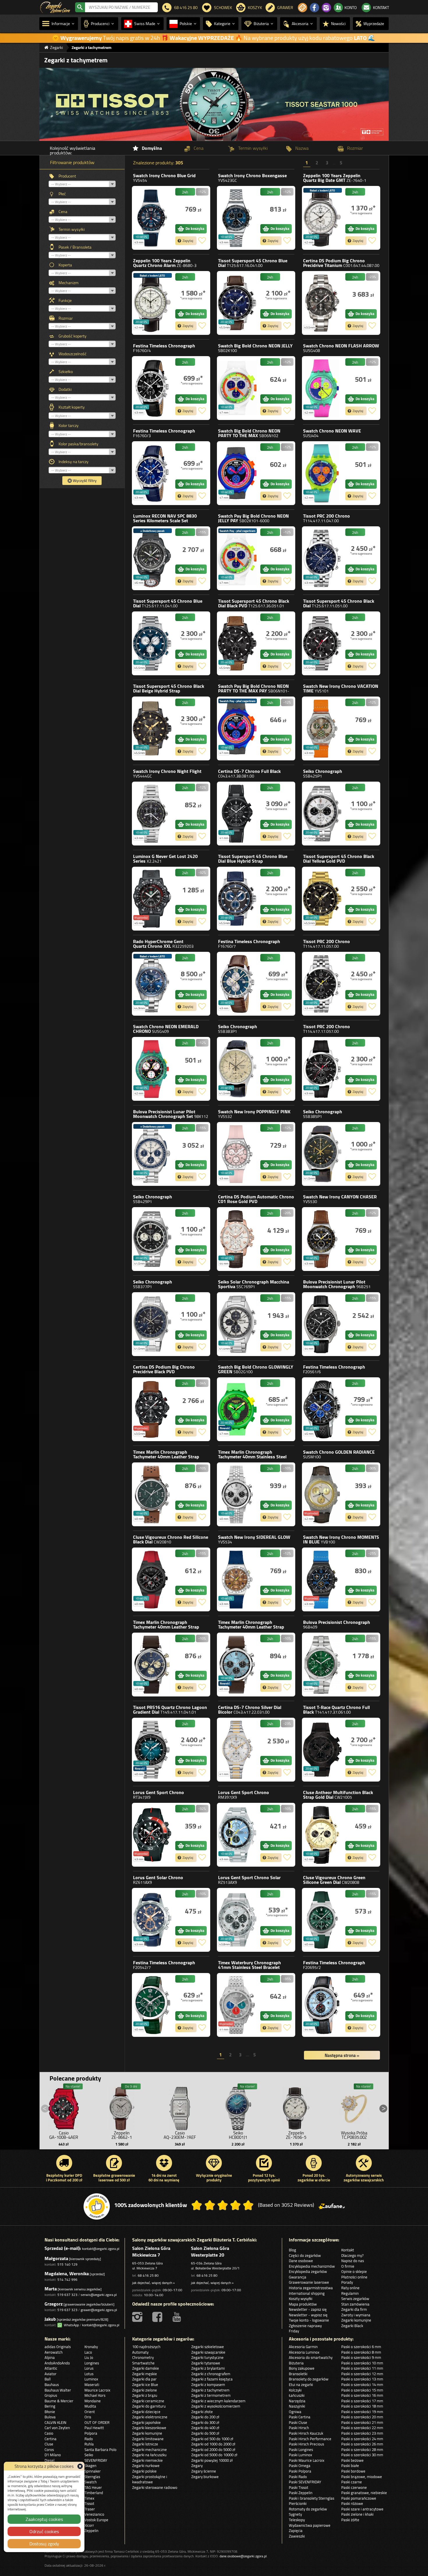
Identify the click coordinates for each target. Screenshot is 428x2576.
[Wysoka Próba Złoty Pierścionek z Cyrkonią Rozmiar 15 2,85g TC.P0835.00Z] (354, 2107)
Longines (92, 2363)
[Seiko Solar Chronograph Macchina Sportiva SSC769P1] (237, 1324)
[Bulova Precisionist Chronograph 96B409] (322, 1665)
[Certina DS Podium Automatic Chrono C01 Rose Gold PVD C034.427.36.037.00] (237, 1239)
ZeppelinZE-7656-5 (296, 2135)
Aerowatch (54, 2352)
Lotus (89, 2374)
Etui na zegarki (301, 2385)
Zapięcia (296, 2531)
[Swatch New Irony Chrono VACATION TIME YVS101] (322, 728)
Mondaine (93, 2401)
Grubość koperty (72, 336)
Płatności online (354, 2277)
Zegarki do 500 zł (205, 2433)
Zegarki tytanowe (206, 2363)
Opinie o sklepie (354, 2271)
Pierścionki (298, 2503)
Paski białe (350, 2466)
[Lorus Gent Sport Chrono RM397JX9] (237, 1835)
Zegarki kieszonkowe (149, 2428)
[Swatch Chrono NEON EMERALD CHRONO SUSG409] (152, 1069)
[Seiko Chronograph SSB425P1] (322, 814)
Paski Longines (301, 2450)
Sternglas (92, 2477)
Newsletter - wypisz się (308, 2315)
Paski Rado (298, 2477)
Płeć (62, 194)
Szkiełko (66, 372)
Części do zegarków (305, 2255)
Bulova (171, 1114)
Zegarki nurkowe (146, 2466)
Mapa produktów (303, 2304)
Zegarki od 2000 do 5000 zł (213, 2450)
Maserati (92, 2385)
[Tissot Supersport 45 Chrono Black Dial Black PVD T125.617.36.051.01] (237, 643)
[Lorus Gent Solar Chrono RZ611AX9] (152, 1920)
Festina (164, 348)
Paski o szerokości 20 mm (362, 2417)
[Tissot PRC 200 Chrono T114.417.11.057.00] (322, 984)
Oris (88, 2417)
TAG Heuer (93, 2487)
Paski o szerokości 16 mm (362, 2395)
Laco (88, 2352)
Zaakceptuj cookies (44, 2519)
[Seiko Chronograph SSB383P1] (237, 1069)
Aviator (51, 2374)
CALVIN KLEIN (55, 2422)
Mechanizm (69, 283)
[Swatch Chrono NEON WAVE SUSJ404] (322, 473)
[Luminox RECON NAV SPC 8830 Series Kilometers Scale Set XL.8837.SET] (152, 558)
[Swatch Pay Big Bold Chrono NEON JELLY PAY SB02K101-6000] (237, 558)
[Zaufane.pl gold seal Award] (97, 2206)
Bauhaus (52, 2385)
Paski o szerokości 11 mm (362, 2368)
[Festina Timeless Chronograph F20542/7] (152, 2005)
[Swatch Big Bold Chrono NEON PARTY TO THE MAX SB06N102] (237, 473)
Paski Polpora (300, 2471)
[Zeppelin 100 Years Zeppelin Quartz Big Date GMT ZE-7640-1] (322, 218)
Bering (50, 2406)
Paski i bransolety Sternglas (312, 2498)
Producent (67, 176)
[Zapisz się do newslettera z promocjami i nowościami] (303, 8)
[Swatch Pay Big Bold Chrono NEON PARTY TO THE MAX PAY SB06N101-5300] (237, 728)
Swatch (164, 178)
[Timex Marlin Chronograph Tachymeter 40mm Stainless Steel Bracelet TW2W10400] (237, 1494)
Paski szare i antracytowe (362, 2509)
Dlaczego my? (352, 2255)
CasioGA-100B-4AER (64, 2135)
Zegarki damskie (146, 2368)
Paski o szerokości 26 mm (362, 2444)
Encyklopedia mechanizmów (312, 2266)
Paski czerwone (354, 2487)
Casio (49, 2433)
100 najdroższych (146, 2347)
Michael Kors (95, 2395)
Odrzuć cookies (44, 2531)
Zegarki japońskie (146, 2422)
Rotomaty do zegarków (308, 2509)
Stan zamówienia (355, 2304)
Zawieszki (297, 2536)
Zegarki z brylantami (208, 2368)
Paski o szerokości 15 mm (362, 2390)
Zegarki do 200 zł (205, 2417)
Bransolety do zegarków (309, 2379)
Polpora (91, 2433)
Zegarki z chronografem (211, 2374)
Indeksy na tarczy (74, 462)
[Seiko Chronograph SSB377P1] (152, 1324)
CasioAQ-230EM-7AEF (180, 2135)
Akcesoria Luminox (304, 2352)
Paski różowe (352, 2503)
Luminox (165, 521)
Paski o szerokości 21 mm (362, 2422)
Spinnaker (93, 2471)
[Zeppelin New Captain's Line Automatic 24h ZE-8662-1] (122, 2107)
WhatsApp (70, 2325)
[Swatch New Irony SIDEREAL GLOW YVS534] (237, 1579)
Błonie (50, 2412)
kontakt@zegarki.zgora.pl (101, 2249)
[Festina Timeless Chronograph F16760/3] (152, 473)
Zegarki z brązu (145, 2395)
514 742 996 (67, 2279)
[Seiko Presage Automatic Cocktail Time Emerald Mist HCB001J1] (238, 2107)
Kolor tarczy (69, 425)
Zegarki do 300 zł (205, 2422)
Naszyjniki (297, 2406)
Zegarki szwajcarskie (208, 2352)
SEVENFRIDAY (96, 2460)
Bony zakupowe (302, 2368)
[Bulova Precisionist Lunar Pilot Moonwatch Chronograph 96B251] (322, 1324)
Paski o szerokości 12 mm (362, 2374)
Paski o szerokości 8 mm (361, 2352)
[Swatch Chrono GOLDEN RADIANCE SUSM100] (322, 1494)
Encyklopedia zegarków (308, 2271)
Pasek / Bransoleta (75, 247)
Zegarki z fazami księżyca (212, 2379)
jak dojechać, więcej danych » (153, 2283)
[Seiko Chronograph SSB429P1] (152, 1239)
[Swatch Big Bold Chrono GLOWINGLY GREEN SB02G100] (237, 1409)
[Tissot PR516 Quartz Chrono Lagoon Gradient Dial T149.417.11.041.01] (152, 1750)
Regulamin (350, 2293)
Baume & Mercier (59, 2401)
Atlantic (51, 2368)
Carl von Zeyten (57, 2428)
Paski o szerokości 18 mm (362, 2406)
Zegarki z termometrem (211, 2395)
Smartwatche (143, 2363)
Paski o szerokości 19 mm (362, 2412)
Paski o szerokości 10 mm (362, 2363)
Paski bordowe (353, 2471)
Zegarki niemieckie (147, 2460)
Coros (49, 2450)
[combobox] (121, 7)
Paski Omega (300, 2466)
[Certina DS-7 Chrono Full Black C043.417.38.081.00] (237, 814)
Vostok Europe (96, 2520)
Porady (347, 2282)
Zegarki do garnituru (149, 2406)
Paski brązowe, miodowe (362, 2477)
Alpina (50, 2357)
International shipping (307, 2293)
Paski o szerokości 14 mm (362, 2385)
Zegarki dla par (144, 2379)
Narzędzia (297, 2401)
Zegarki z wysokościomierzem (216, 2406)
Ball (48, 2379)
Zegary (197, 2466)
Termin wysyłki (72, 229)
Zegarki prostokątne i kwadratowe (150, 2479)
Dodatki (65, 389)
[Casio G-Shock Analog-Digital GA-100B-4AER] (64, 2107)
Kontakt (348, 2250)
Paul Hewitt (94, 2428)
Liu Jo (89, 2357)
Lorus (159, 1795)
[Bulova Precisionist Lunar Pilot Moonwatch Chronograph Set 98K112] (152, 1154)
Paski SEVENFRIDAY (305, 2482)
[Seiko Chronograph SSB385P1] (322, 1154)
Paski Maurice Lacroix (307, 2460)
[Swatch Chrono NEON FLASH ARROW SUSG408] (322, 388)
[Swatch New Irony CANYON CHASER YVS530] (322, 1239)
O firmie (348, 2266)
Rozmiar (66, 318)
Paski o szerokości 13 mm (362, 2379)
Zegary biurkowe (205, 2477)
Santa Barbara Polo (100, 2450)
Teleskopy (297, 2520)
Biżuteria (296, 2363)
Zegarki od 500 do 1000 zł (212, 2439)
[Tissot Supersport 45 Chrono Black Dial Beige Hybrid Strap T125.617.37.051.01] (152, 728)
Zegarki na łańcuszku (149, 2455)
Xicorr (89, 2525)
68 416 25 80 (148, 2275)
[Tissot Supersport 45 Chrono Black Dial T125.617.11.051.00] (322, 643)
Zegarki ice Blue (145, 2385)
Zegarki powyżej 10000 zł (212, 2460)
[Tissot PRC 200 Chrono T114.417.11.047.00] (322, 558)
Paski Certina (300, 2417)
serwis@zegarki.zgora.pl (99, 2295)
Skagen (90, 2466)
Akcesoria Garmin (303, 2347)
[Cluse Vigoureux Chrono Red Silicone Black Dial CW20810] (152, 1579)
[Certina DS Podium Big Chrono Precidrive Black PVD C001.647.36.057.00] (152, 1409)
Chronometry (143, 2357)
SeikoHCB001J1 (238, 2135)
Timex (166, 1457)
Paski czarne (352, 2482)
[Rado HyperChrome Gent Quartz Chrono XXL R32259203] (152, 984)
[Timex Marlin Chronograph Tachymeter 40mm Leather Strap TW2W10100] (152, 1494)
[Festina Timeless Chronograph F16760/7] (237, 984)
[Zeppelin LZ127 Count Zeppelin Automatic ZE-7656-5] (296, 2107)
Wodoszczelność (72, 354)
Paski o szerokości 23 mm (362, 2433)
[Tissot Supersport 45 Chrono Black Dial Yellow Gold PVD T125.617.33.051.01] (322, 899)
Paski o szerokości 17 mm (362, 2401)
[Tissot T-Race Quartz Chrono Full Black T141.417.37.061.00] (322, 1750)
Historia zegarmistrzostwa (311, 2288)
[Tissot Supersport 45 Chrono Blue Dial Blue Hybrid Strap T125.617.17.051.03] (237, 899)
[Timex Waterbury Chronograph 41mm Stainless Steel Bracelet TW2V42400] (237, 2005)
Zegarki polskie (144, 2471)
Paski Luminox (300, 2455)
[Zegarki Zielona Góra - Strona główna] (55, 7)
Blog (292, 2250)
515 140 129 (67, 2264)
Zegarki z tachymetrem (210, 2390)
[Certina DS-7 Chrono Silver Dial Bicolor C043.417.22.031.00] (237, 1750)
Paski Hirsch (299, 2428)
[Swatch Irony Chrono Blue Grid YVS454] (152, 218)
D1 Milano (53, 2455)
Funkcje (65, 300)
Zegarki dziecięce (146, 2412)
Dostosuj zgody (44, 2544)
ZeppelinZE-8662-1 (122, 2135)
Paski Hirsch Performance (310, 2439)
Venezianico (94, 2514)
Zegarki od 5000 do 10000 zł (214, 2455)
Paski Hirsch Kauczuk (306, 2433)
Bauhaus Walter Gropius (58, 2393)
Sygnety (295, 2514)
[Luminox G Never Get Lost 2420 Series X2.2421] (152, 899)
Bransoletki (298, 2374)
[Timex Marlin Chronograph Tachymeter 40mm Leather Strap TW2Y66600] (237, 1665)
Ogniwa (295, 2412)
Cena (63, 212)
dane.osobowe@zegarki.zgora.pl (243, 2556)
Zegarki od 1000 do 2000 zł (213, 2444)
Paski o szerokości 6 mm (361, 2347)
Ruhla (89, 2444)
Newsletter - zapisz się (308, 2309)
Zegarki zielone (145, 2390)
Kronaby (91, 2347)
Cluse (171, 1539)
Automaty (140, 2352)
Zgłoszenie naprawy (305, 2326)
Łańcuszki (297, 2395)
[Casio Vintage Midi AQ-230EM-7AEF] (180, 2107)
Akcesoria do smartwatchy (311, 2357)
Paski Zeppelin (301, 2493)
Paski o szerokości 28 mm (362, 2450)
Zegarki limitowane (148, 2439)
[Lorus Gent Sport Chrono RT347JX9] (152, 1835)
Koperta (65, 265)
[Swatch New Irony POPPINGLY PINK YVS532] (237, 1154)
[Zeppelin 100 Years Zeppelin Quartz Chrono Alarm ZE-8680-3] (152, 303)
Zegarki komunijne (356, 2320)
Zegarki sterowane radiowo (155, 2487)
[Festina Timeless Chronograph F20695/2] (322, 2005)
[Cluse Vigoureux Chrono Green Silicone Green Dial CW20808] (322, 1920)
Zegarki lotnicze (145, 2444)
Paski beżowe (352, 2460)
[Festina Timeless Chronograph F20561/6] (322, 1409)
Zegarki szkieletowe (208, 2347)
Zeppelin (335, 178)
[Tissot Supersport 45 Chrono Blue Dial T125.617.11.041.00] (152, 643)
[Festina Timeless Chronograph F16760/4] (152, 388)
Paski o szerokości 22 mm (362, 2428)
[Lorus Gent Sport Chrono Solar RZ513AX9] (237, 1920)
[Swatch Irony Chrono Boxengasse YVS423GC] (237, 218)
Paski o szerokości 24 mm (362, 2439)
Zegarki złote (202, 2412)
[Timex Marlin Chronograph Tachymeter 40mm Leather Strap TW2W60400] (152, 1665)
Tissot (253, 263)
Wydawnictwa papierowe (310, 2525)
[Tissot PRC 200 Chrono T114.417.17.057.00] (322, 1069)
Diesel (49, 2460)
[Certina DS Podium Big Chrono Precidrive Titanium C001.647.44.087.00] (322, 303)
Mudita (90, 2406)
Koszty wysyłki (301, 2299)
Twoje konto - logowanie (309, 2320)
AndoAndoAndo (57, 2363)
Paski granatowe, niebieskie (364, 2493)
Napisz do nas (353, 2261)
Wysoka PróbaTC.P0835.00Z (354, 2135)
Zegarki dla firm (354, 2309)
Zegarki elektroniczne (150, 2417)
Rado (163, 944)
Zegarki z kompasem (208, 2385)
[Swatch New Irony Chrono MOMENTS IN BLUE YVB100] (322, 1579)
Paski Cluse (298, 2422)
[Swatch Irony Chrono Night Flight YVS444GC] (152, 814)
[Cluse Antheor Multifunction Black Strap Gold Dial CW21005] (322, 1835)
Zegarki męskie (145, 2374)
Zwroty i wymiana (356, 2315)
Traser (90, 2509)
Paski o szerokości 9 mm (361, 2357)
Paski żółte (350, 2520)
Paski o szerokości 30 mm (362, 2455)
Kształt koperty (72, 407)
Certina (341, 263)
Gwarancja (298, 2277)
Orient (90, 2412)
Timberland (94, 2493)
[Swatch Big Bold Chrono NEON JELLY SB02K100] (237, 388)
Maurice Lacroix (97, 2390)
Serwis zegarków (355, 2299)
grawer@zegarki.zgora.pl (99, 2310)
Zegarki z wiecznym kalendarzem (218, 2401)
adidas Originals (58, 2347)
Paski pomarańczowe (359, 2498)
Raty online (350, 2288)
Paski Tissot (299, 2487)
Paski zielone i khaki (357, 2514)
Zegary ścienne (204, 2471)
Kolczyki (295, 2390)
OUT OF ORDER (97, 2422)
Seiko (323, 773)
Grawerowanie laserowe (309, 2282)
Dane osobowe (301, 2261)
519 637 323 (67, 2295)
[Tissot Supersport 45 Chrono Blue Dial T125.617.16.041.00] (237, 303)
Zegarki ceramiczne (148, 2401)
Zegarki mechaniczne (150, 2450)
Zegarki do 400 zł (205, 2428)
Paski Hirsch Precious (306, 2444)
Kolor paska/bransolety (78, 444)
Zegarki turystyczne (207, 2357)
